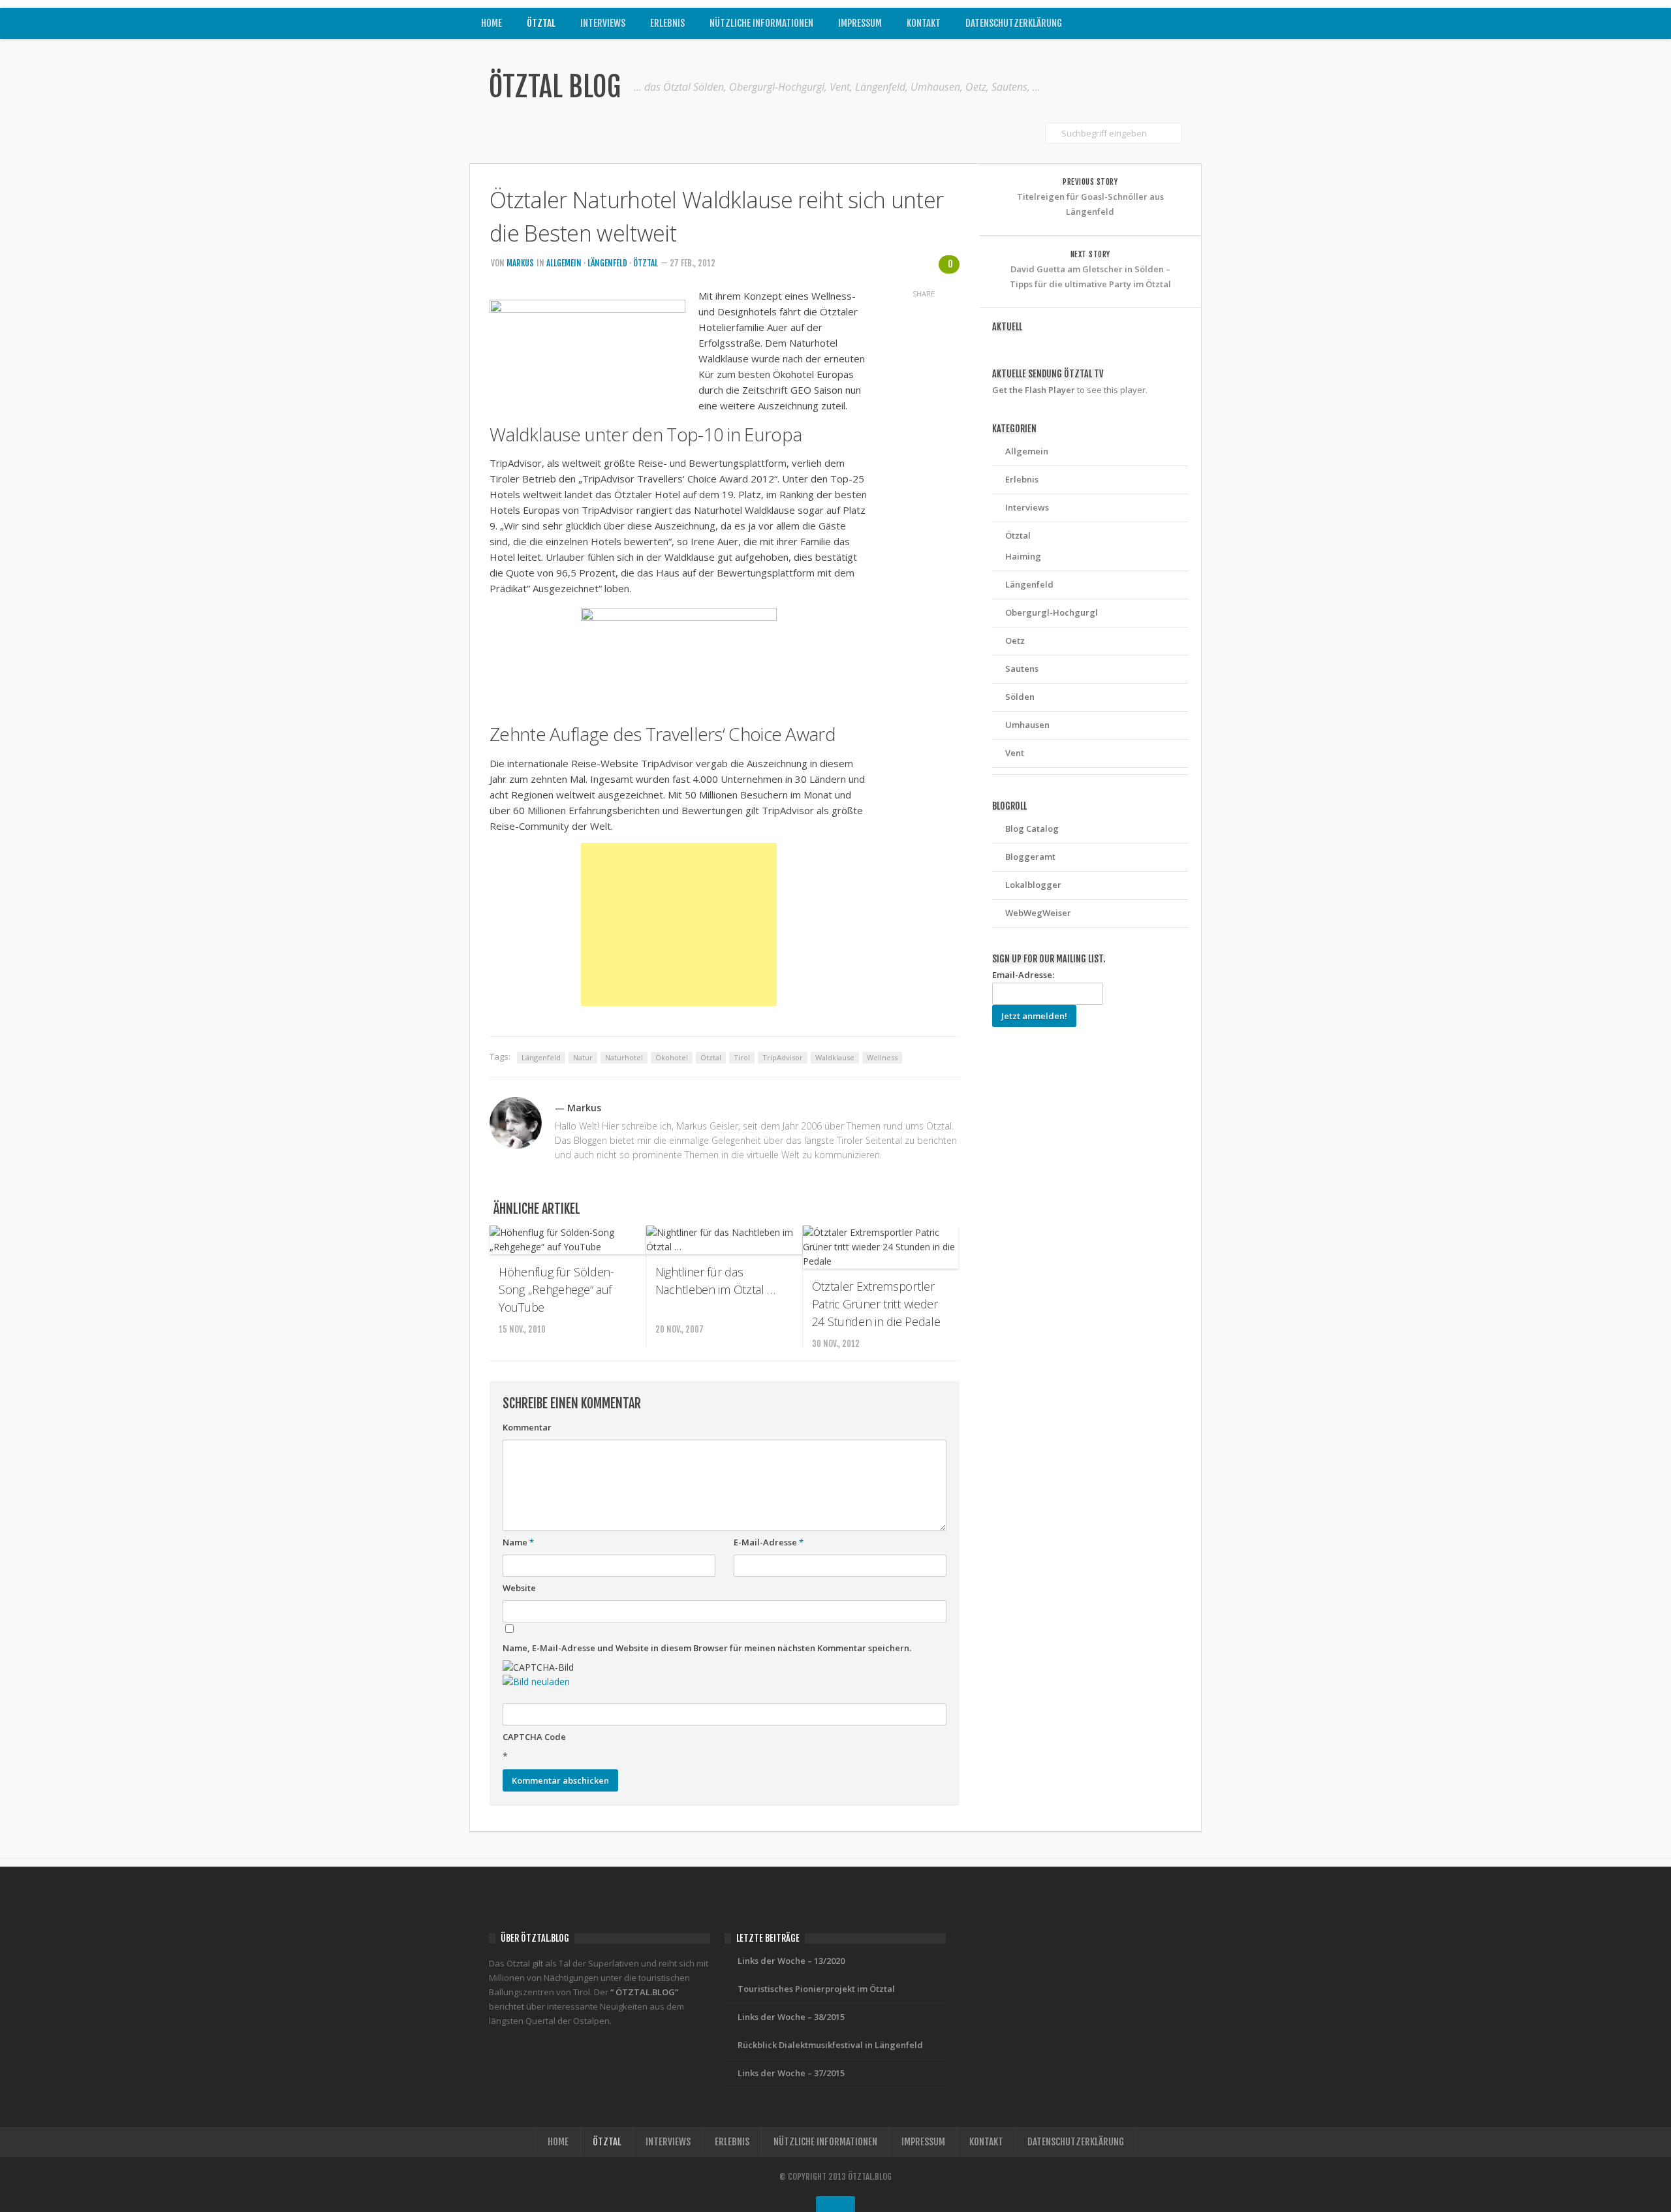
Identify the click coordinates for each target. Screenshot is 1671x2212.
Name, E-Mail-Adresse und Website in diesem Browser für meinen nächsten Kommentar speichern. (707, 1648)
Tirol (742, 1057)
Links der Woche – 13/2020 (791, 1961)
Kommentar (527, 1427)
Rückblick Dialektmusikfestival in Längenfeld (830, 2045)
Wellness (882, 1057)
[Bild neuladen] (536, 1682)
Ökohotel (672, 1057)
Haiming (1023, 556)
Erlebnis (667, 23)
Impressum (860, 23)
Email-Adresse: (1023, 975)
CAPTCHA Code (534, 1737)
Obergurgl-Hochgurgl (1052, 612)
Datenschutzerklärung (1014, 23)
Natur (583, 1057)
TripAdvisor (783, 1057)
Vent (1015, 753)
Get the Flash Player (1034, 390)
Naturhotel (624, 1057)
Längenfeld (607, 263)
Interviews (603, 23)
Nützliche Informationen (761, 23)
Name (518, 1542)
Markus (520, 263)
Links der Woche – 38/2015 (791, 2017)
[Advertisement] (679, 924)
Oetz (1015, 640)
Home (492, 23)
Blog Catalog (1032, 829)
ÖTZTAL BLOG (555, 87)
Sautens (1022, 669)
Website (519, 1588)
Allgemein (564, 263)
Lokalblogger (1033, 885)
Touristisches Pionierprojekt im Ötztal (816, 1989)
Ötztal (541, 23)
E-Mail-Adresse (769, 1542)
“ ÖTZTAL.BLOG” (644, 1992)
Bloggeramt (1030, 857)
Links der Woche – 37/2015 (791, 2073)
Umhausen (1027, 725)
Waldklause (835, 1057)
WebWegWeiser (1038, 913)
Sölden (1020, 697)
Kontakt (924, 23)
